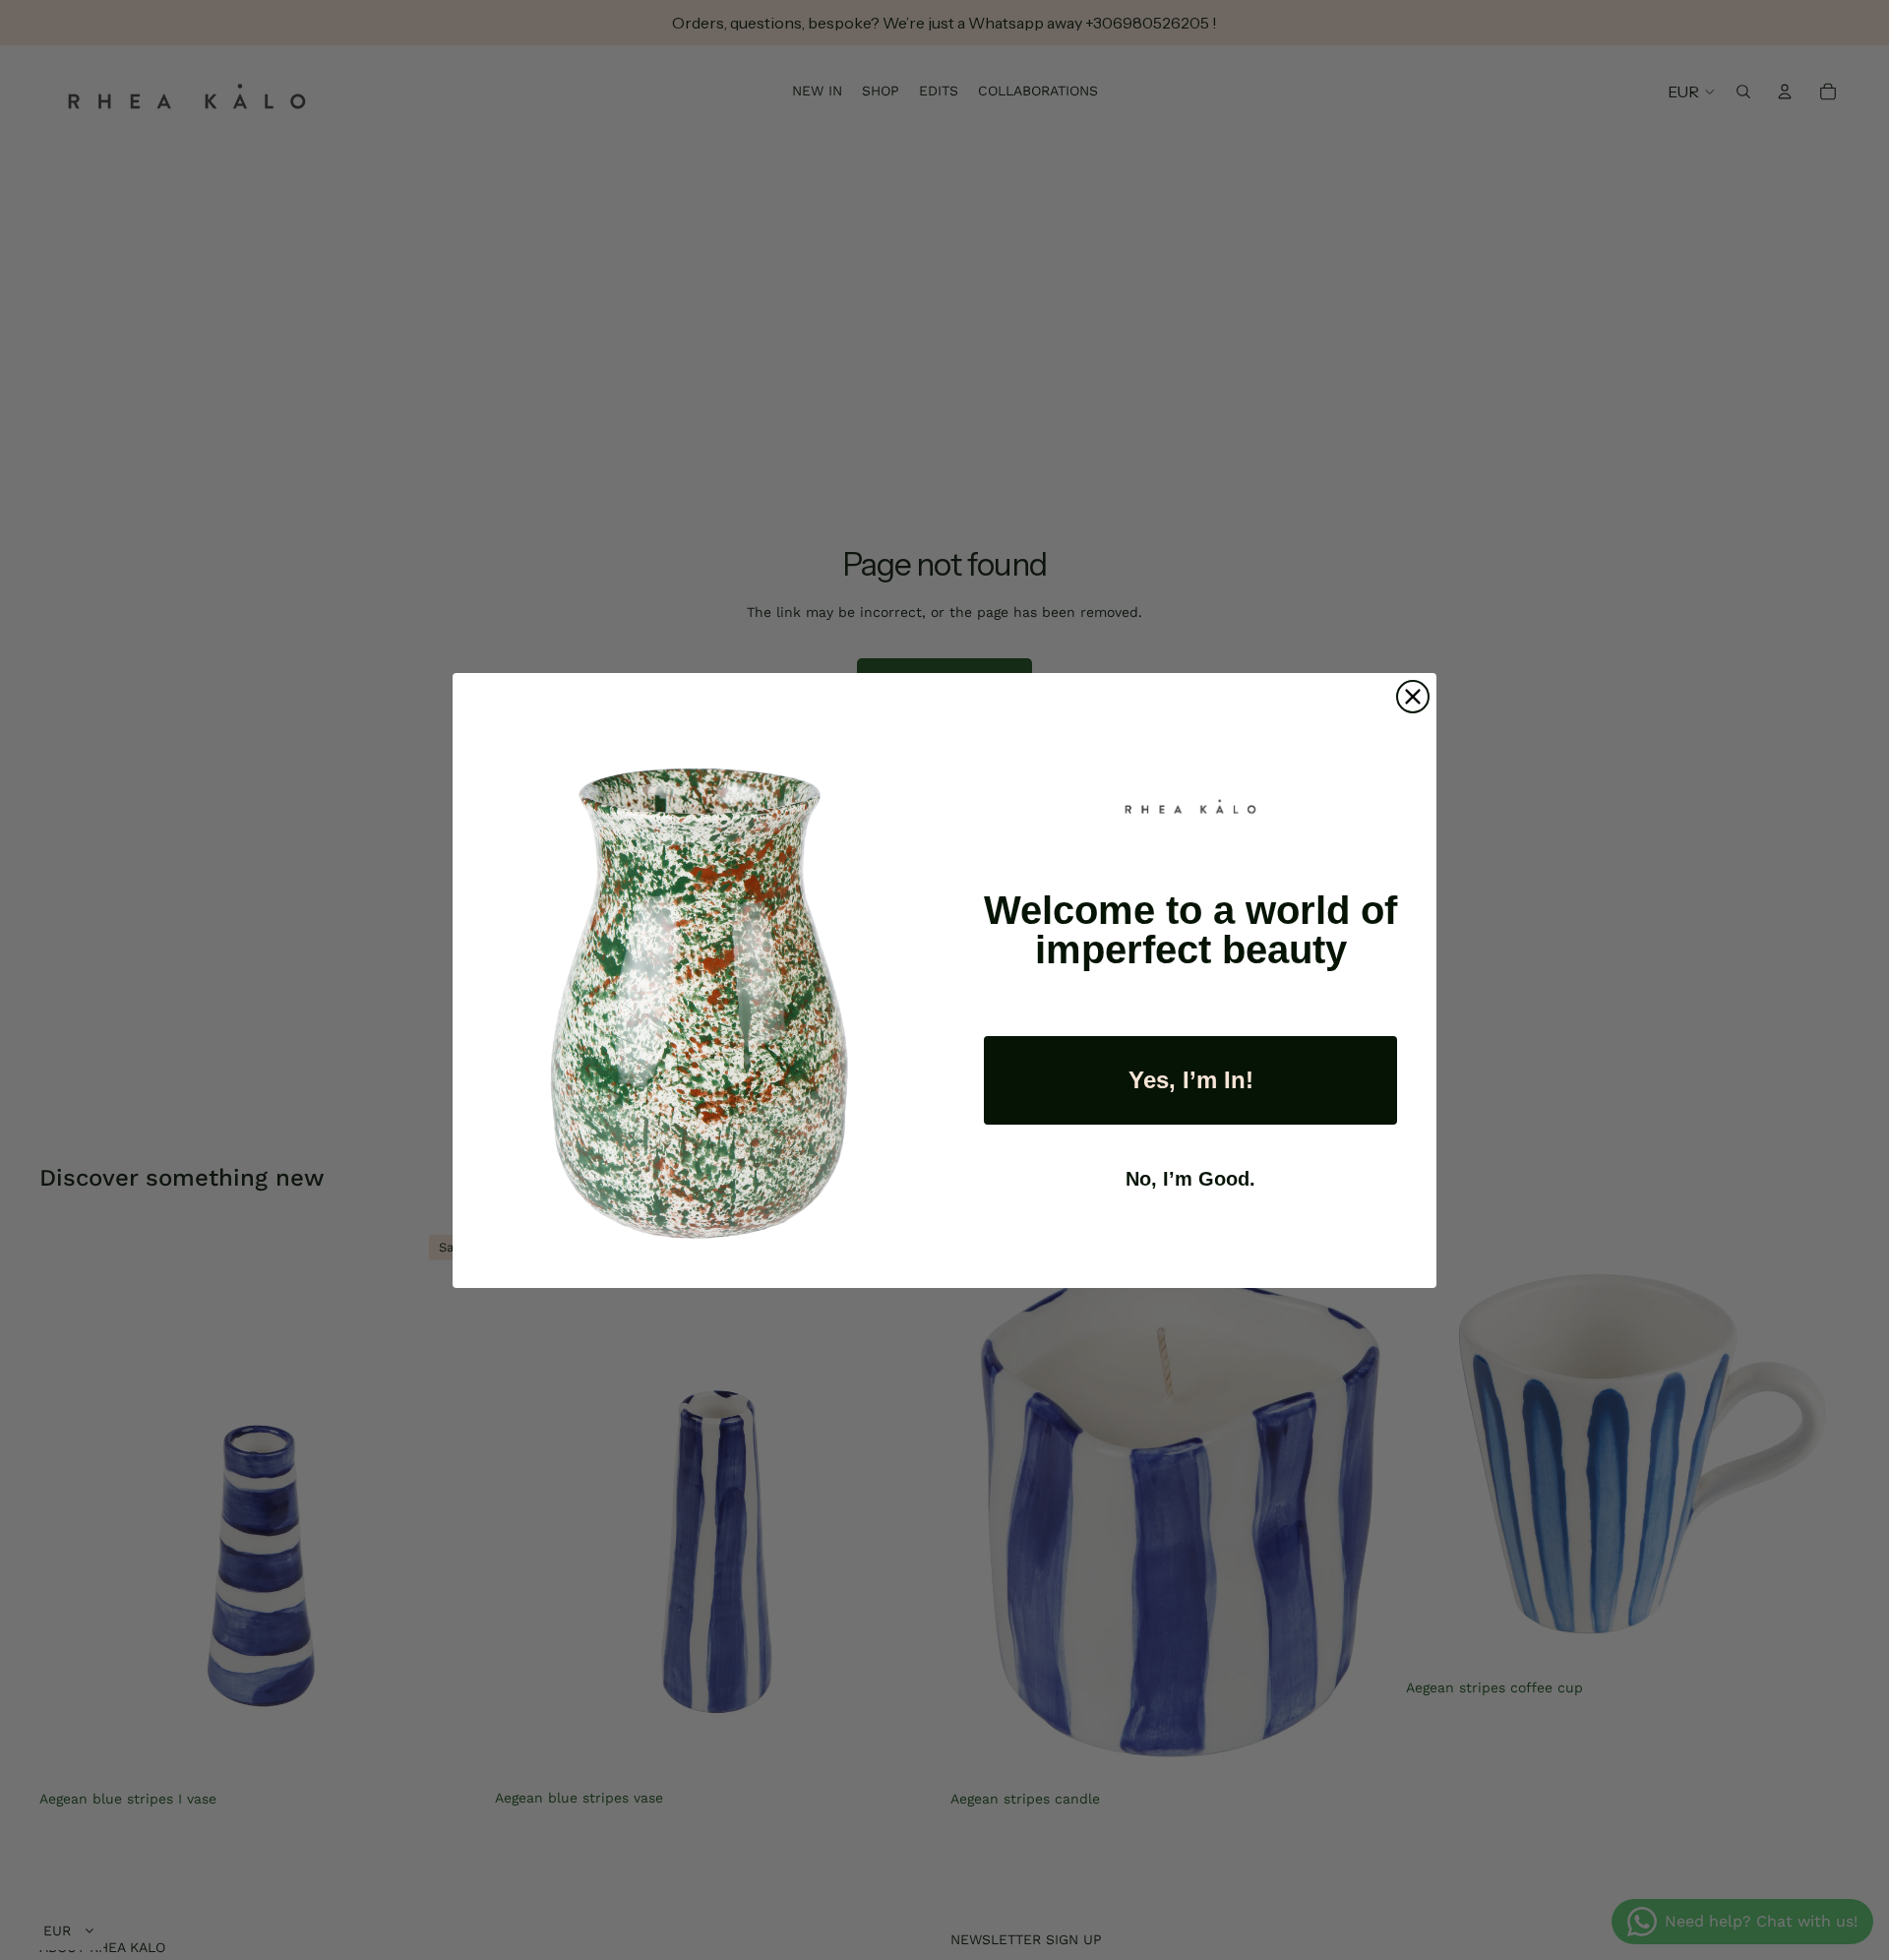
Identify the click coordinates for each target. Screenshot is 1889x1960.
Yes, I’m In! (1191, 1080)
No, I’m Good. (1190, 1179)
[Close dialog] (1413, 697)
